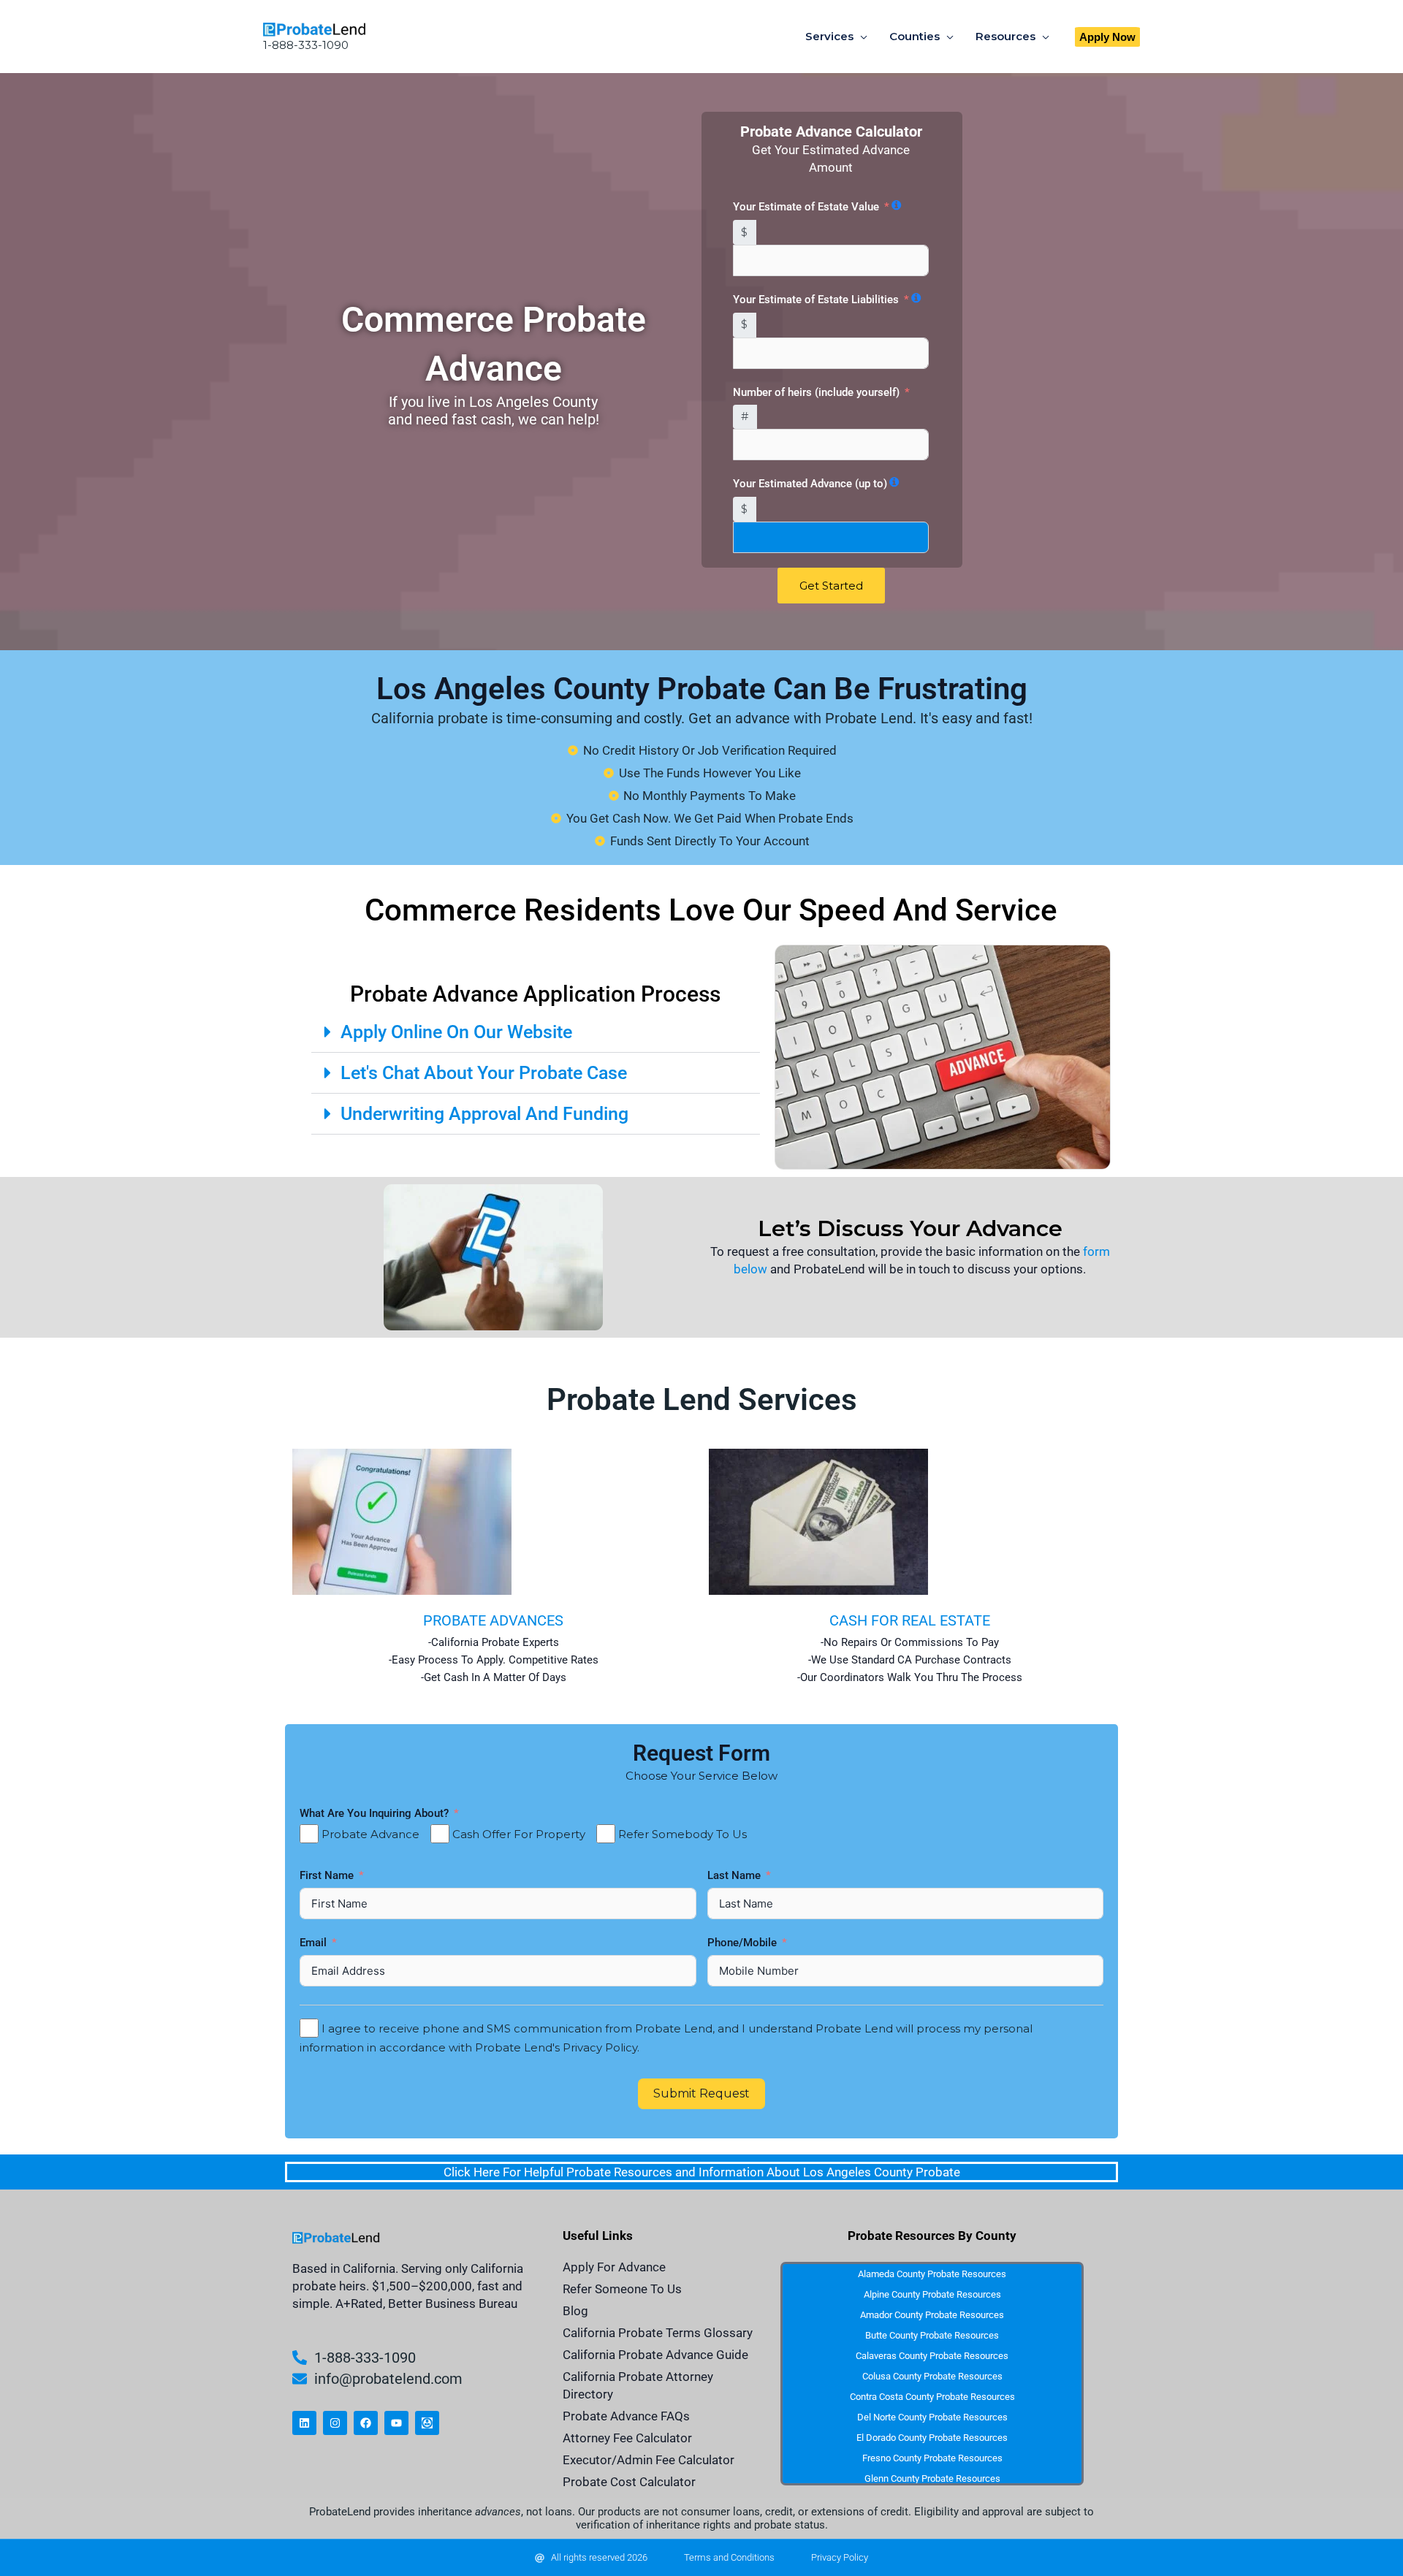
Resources (1005, 36)
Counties (915, 36)
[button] (1107, 37)
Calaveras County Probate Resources (932, 2356)
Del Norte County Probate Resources (932, 2417)
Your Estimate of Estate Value (806, 207)
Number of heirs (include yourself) (816, 392)
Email (315, 1943)
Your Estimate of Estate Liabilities (816, 300)
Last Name (735, 1875)
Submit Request (701, 2093)
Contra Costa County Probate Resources (932, 2397)
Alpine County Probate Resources (932, 2294)
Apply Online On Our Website (456, 1032)
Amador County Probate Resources (932, 2315)
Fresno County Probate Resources (932, 2458)
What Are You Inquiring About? (374, 1813)
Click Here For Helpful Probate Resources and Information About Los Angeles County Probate (702, 2172)
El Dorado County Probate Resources (932, 2438)
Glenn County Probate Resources (932, 2478)
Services (829, 36)
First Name (328, 1875)
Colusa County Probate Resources (932, 2376)
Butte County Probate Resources (932, 2335)
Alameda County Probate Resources (932, 2274)
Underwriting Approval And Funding (484, 1114)
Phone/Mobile (744, 1943)
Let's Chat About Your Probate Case (484, 1073)
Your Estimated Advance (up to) (810, 484)
